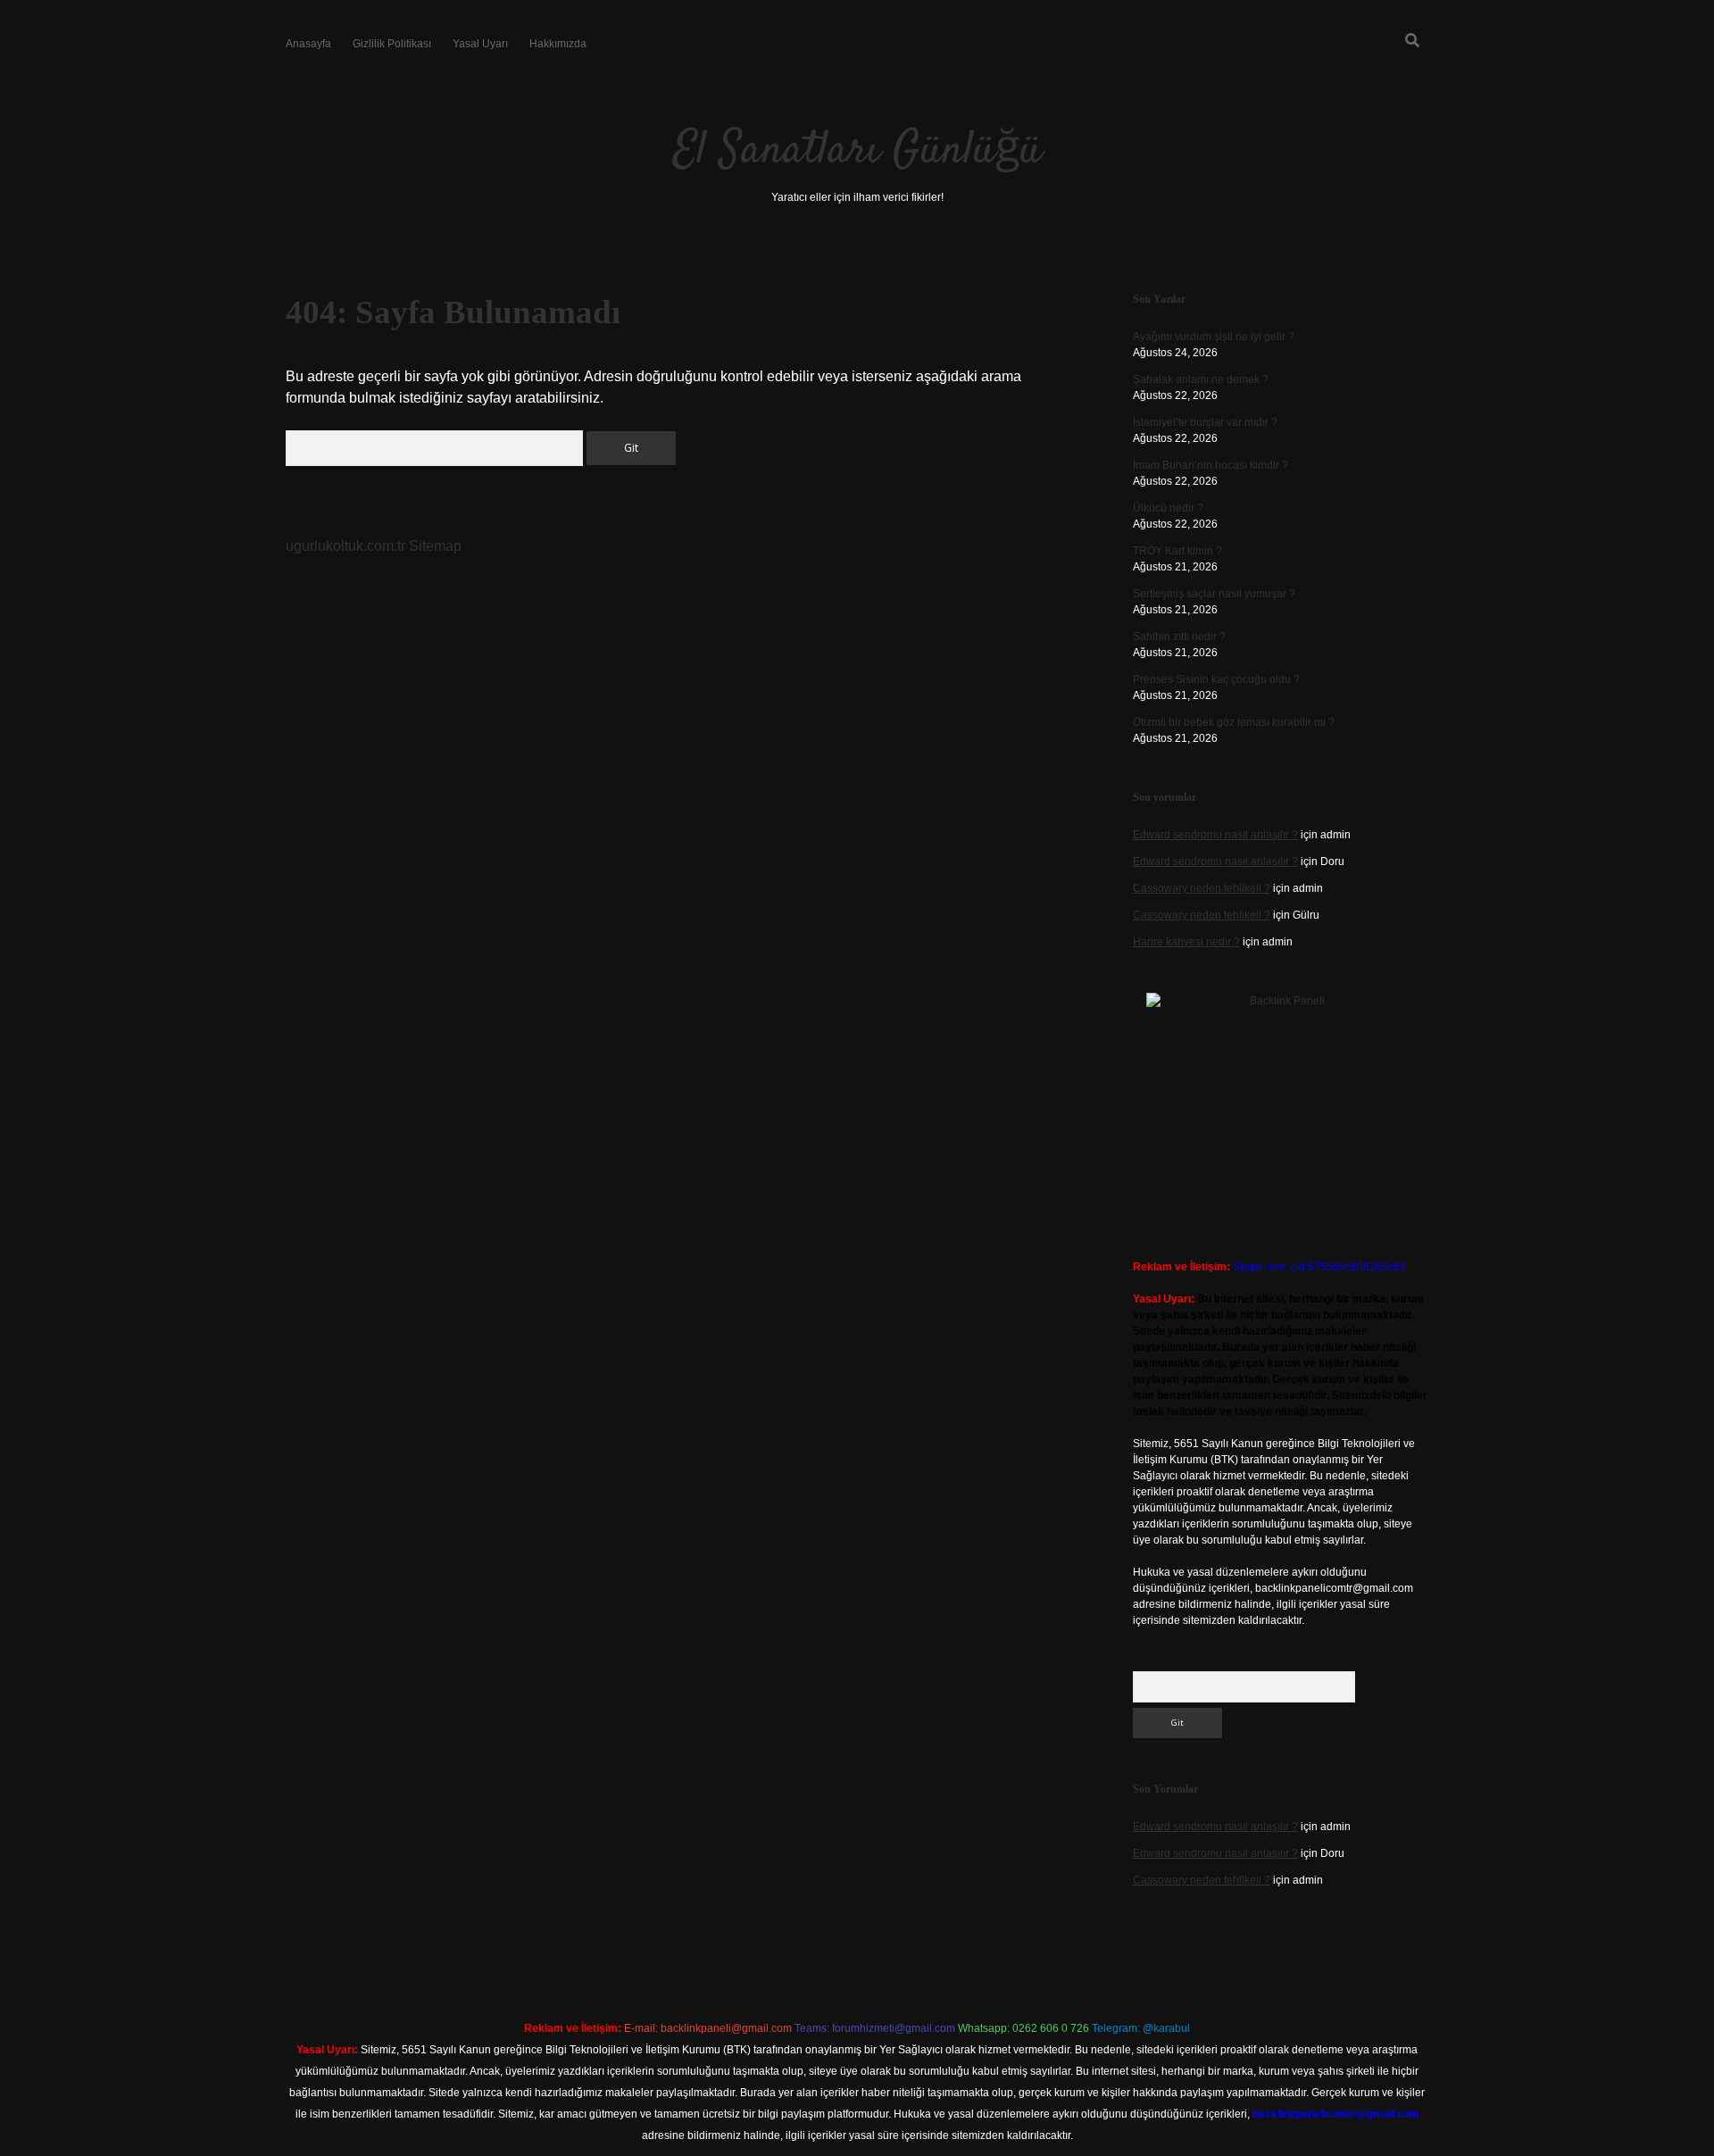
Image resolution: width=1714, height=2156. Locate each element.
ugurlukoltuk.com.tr (345, 546)
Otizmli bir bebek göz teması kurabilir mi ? (1234, 722)
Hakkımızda (558, 44)
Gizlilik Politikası (392, 44)
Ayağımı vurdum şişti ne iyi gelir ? (1214, 337)
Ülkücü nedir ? (1168, 508)
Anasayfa (308, 44)
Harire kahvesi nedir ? (1186, 942)
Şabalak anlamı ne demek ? (1201, 379)
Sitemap (435, 546)
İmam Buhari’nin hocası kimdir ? (1211, 465)
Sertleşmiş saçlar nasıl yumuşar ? (1214, 594)
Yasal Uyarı (480, 44)
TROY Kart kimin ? (1177, 551)
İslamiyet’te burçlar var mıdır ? (1205, 422)
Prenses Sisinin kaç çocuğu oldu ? (1216, 679)
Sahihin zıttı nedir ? (1179, 637)
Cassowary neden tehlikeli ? (1202, 888)
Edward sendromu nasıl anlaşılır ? (1215, 835)
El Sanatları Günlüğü (857, 151)
